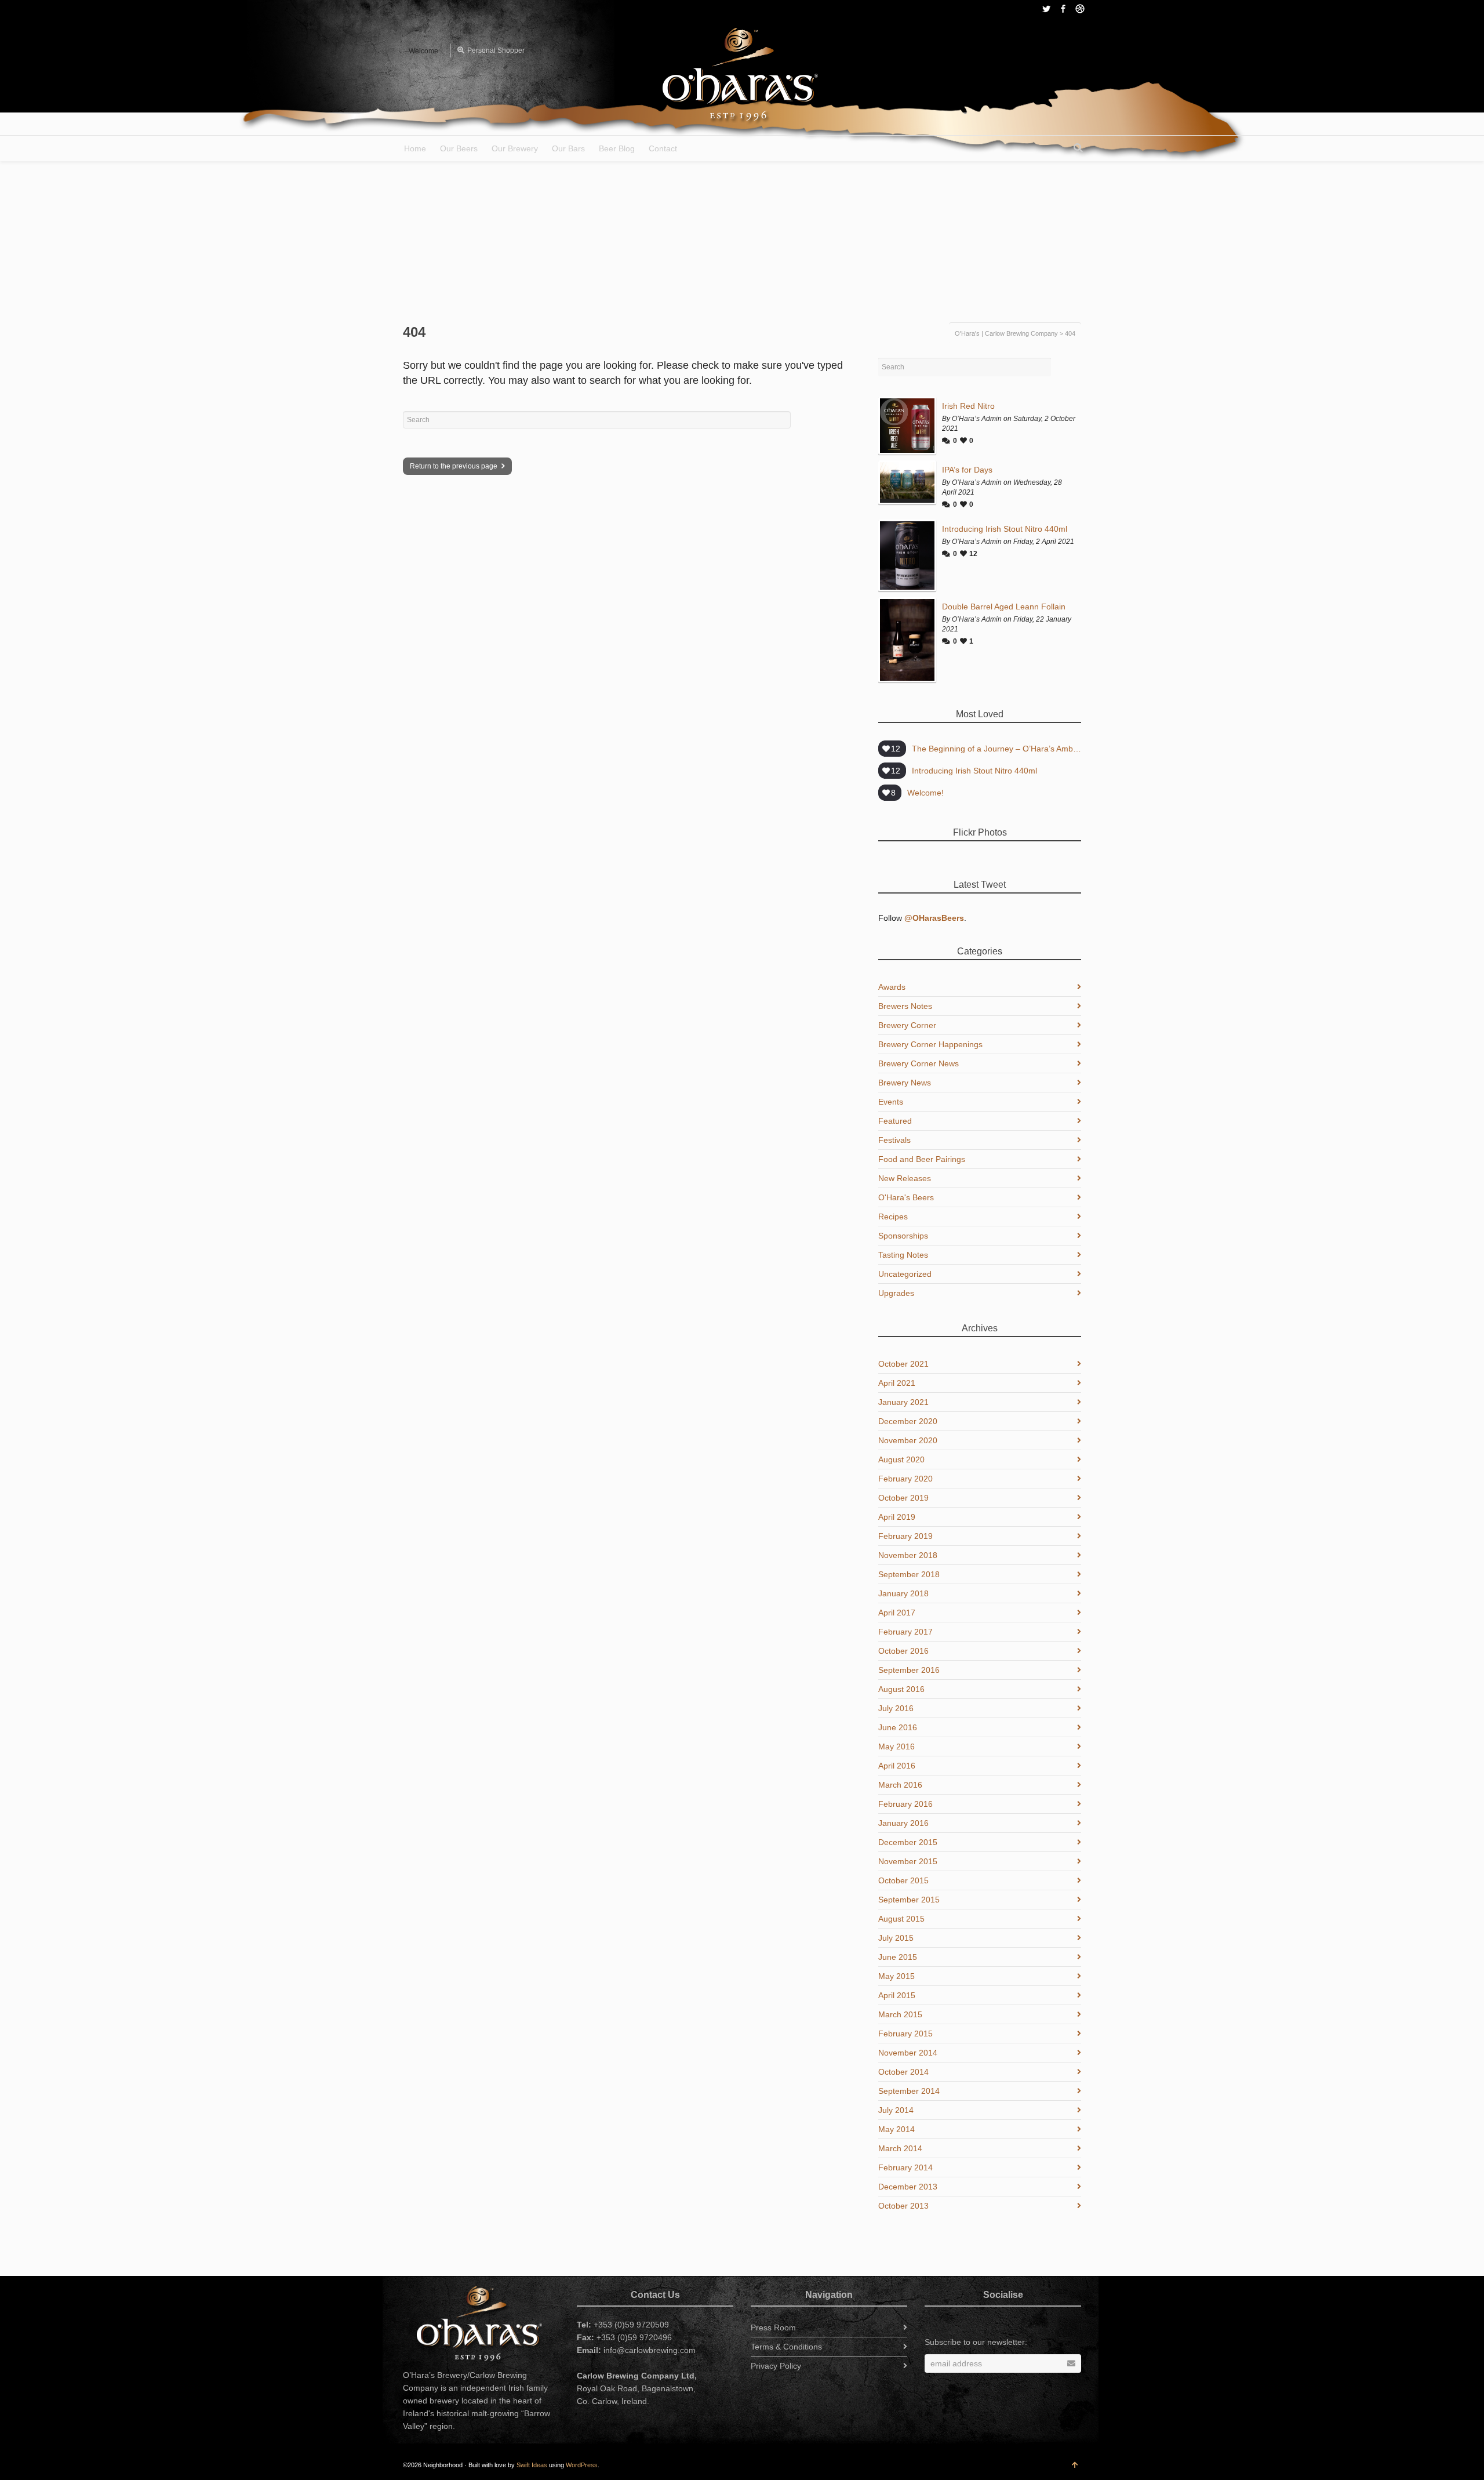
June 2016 (898, 1727)
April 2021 (897, 1383)
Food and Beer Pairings (922, 1159)
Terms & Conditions (786, 2347)
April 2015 (897, 1995)
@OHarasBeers (934, 918)
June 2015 (898, 1957)
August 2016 (901, 1689)
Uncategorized (905, 1274)
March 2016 (900, 1785)
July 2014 (896, 2110)
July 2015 (896, 1938)
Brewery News (905, 1083)
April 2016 (897, 1766)
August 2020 (901, 1459)
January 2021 (903, 1402)
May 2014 (896, 2129)
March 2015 (900, 2014)
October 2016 (903, 1651)
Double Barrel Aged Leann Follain (1004, 607)
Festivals (894, 1140)
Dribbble (1080, 9)
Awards (892, 987)
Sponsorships (903, 1236)
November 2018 (908, 1555)
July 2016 (896, 1708)
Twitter (1046, 9)
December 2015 (908, 1842)
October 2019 (903, 1498)
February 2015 (905, 2034)
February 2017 (905, 1632)
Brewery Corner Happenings (930, 1044)
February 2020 (905, 1479)
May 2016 (896, 1746)
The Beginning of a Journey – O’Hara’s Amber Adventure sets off (996, 749)
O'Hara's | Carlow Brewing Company (1006, 333)
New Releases (905, 1178)
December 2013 (908, 2187)
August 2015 (901, 1919)
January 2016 (903, 1823)
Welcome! (925, 793)
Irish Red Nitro (968, 406)
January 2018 (903, 1593)
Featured (895, 1121)
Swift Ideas (532, 2465)
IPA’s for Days (967, 470)
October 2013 (903, 2206)
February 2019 (905, 1536)
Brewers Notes (905, 1006)
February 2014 (905, 2167)
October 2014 (903, 2072)
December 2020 (908, 1421)
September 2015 (909, 1900)
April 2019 (897, 1517)
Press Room (773, 2328)
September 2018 (909, 1574)
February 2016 (905, 1804)
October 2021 (903, 1364)
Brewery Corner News (919, 1063)
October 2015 (903, 1880)
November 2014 (908, 2053)
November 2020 (908, 1440)
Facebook (1063, 9)
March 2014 (900, 2148)
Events (891, 1102)
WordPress (582, 2465)
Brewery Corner (907, 1025)
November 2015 (908, 1861)
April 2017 (897, 1613)
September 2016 (909, 1670)
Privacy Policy (776, 2366)
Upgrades (896, 1293)
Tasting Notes (903, 1255)
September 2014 (909, 2091)
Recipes (893, 1217)
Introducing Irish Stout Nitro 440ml (1005, 529)
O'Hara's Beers (906, 1197)
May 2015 (896, 1976)
